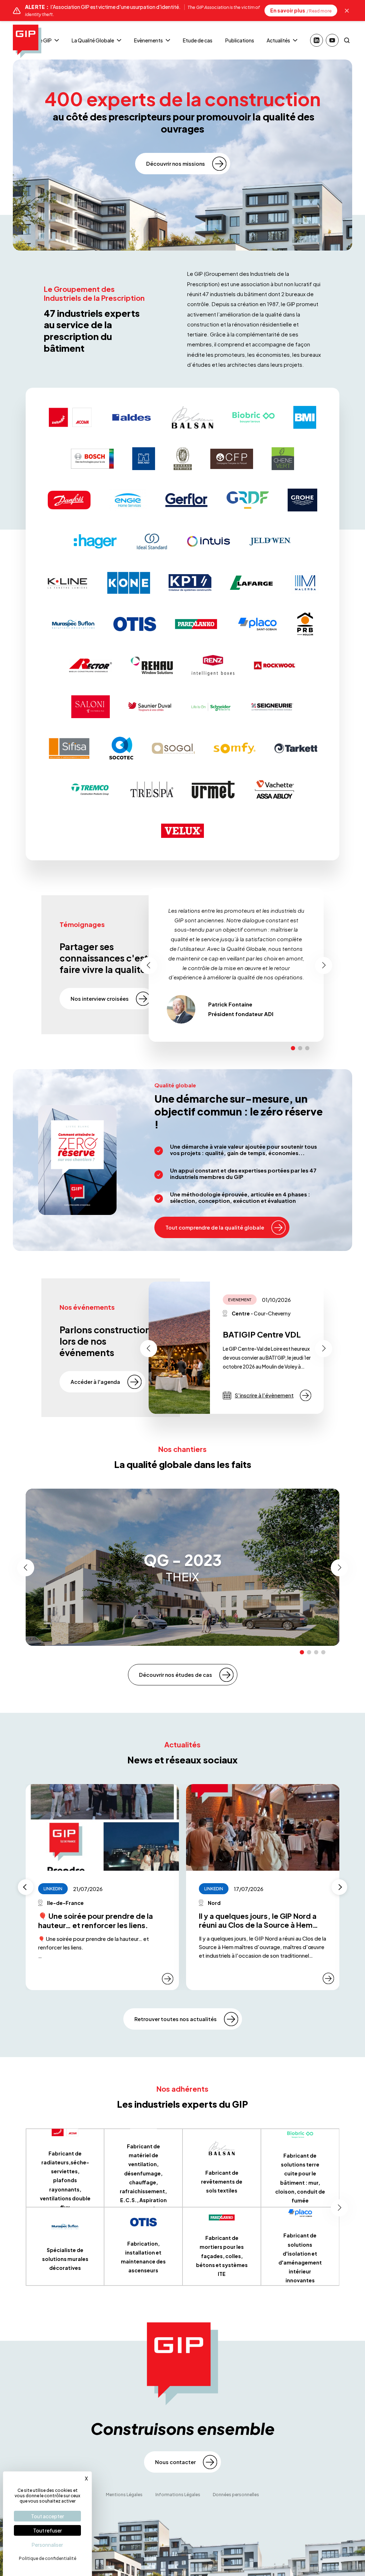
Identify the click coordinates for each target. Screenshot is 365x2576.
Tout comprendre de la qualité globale (215, 1227)
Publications (240, 40)
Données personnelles (236, 2495)
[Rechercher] (347, 40)
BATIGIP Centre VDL (262, 1334)
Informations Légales (178, 2495)
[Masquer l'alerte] (347, 11)
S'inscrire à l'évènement (264, 1395)
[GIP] (27, 41)
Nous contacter (175, 2462)
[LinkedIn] (317, 40)
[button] (293, 1048)
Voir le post (168, 1979)
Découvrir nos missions (176, 164)
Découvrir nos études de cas (176, 1675)
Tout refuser (48, 2530)
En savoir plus (301, 10)
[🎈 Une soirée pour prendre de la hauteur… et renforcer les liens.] (102, 1827)
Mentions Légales (124, 2495)
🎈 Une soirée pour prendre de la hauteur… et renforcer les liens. (96, 1920)
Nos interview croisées (100, 999)
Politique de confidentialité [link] (48, 2558)
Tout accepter (48, 2516)
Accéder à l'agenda (95, 1382)
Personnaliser (47, 2545)
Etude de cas (198, 40)
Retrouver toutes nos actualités (176, 2019)
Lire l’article (305, 1395)
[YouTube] (332, 40)
